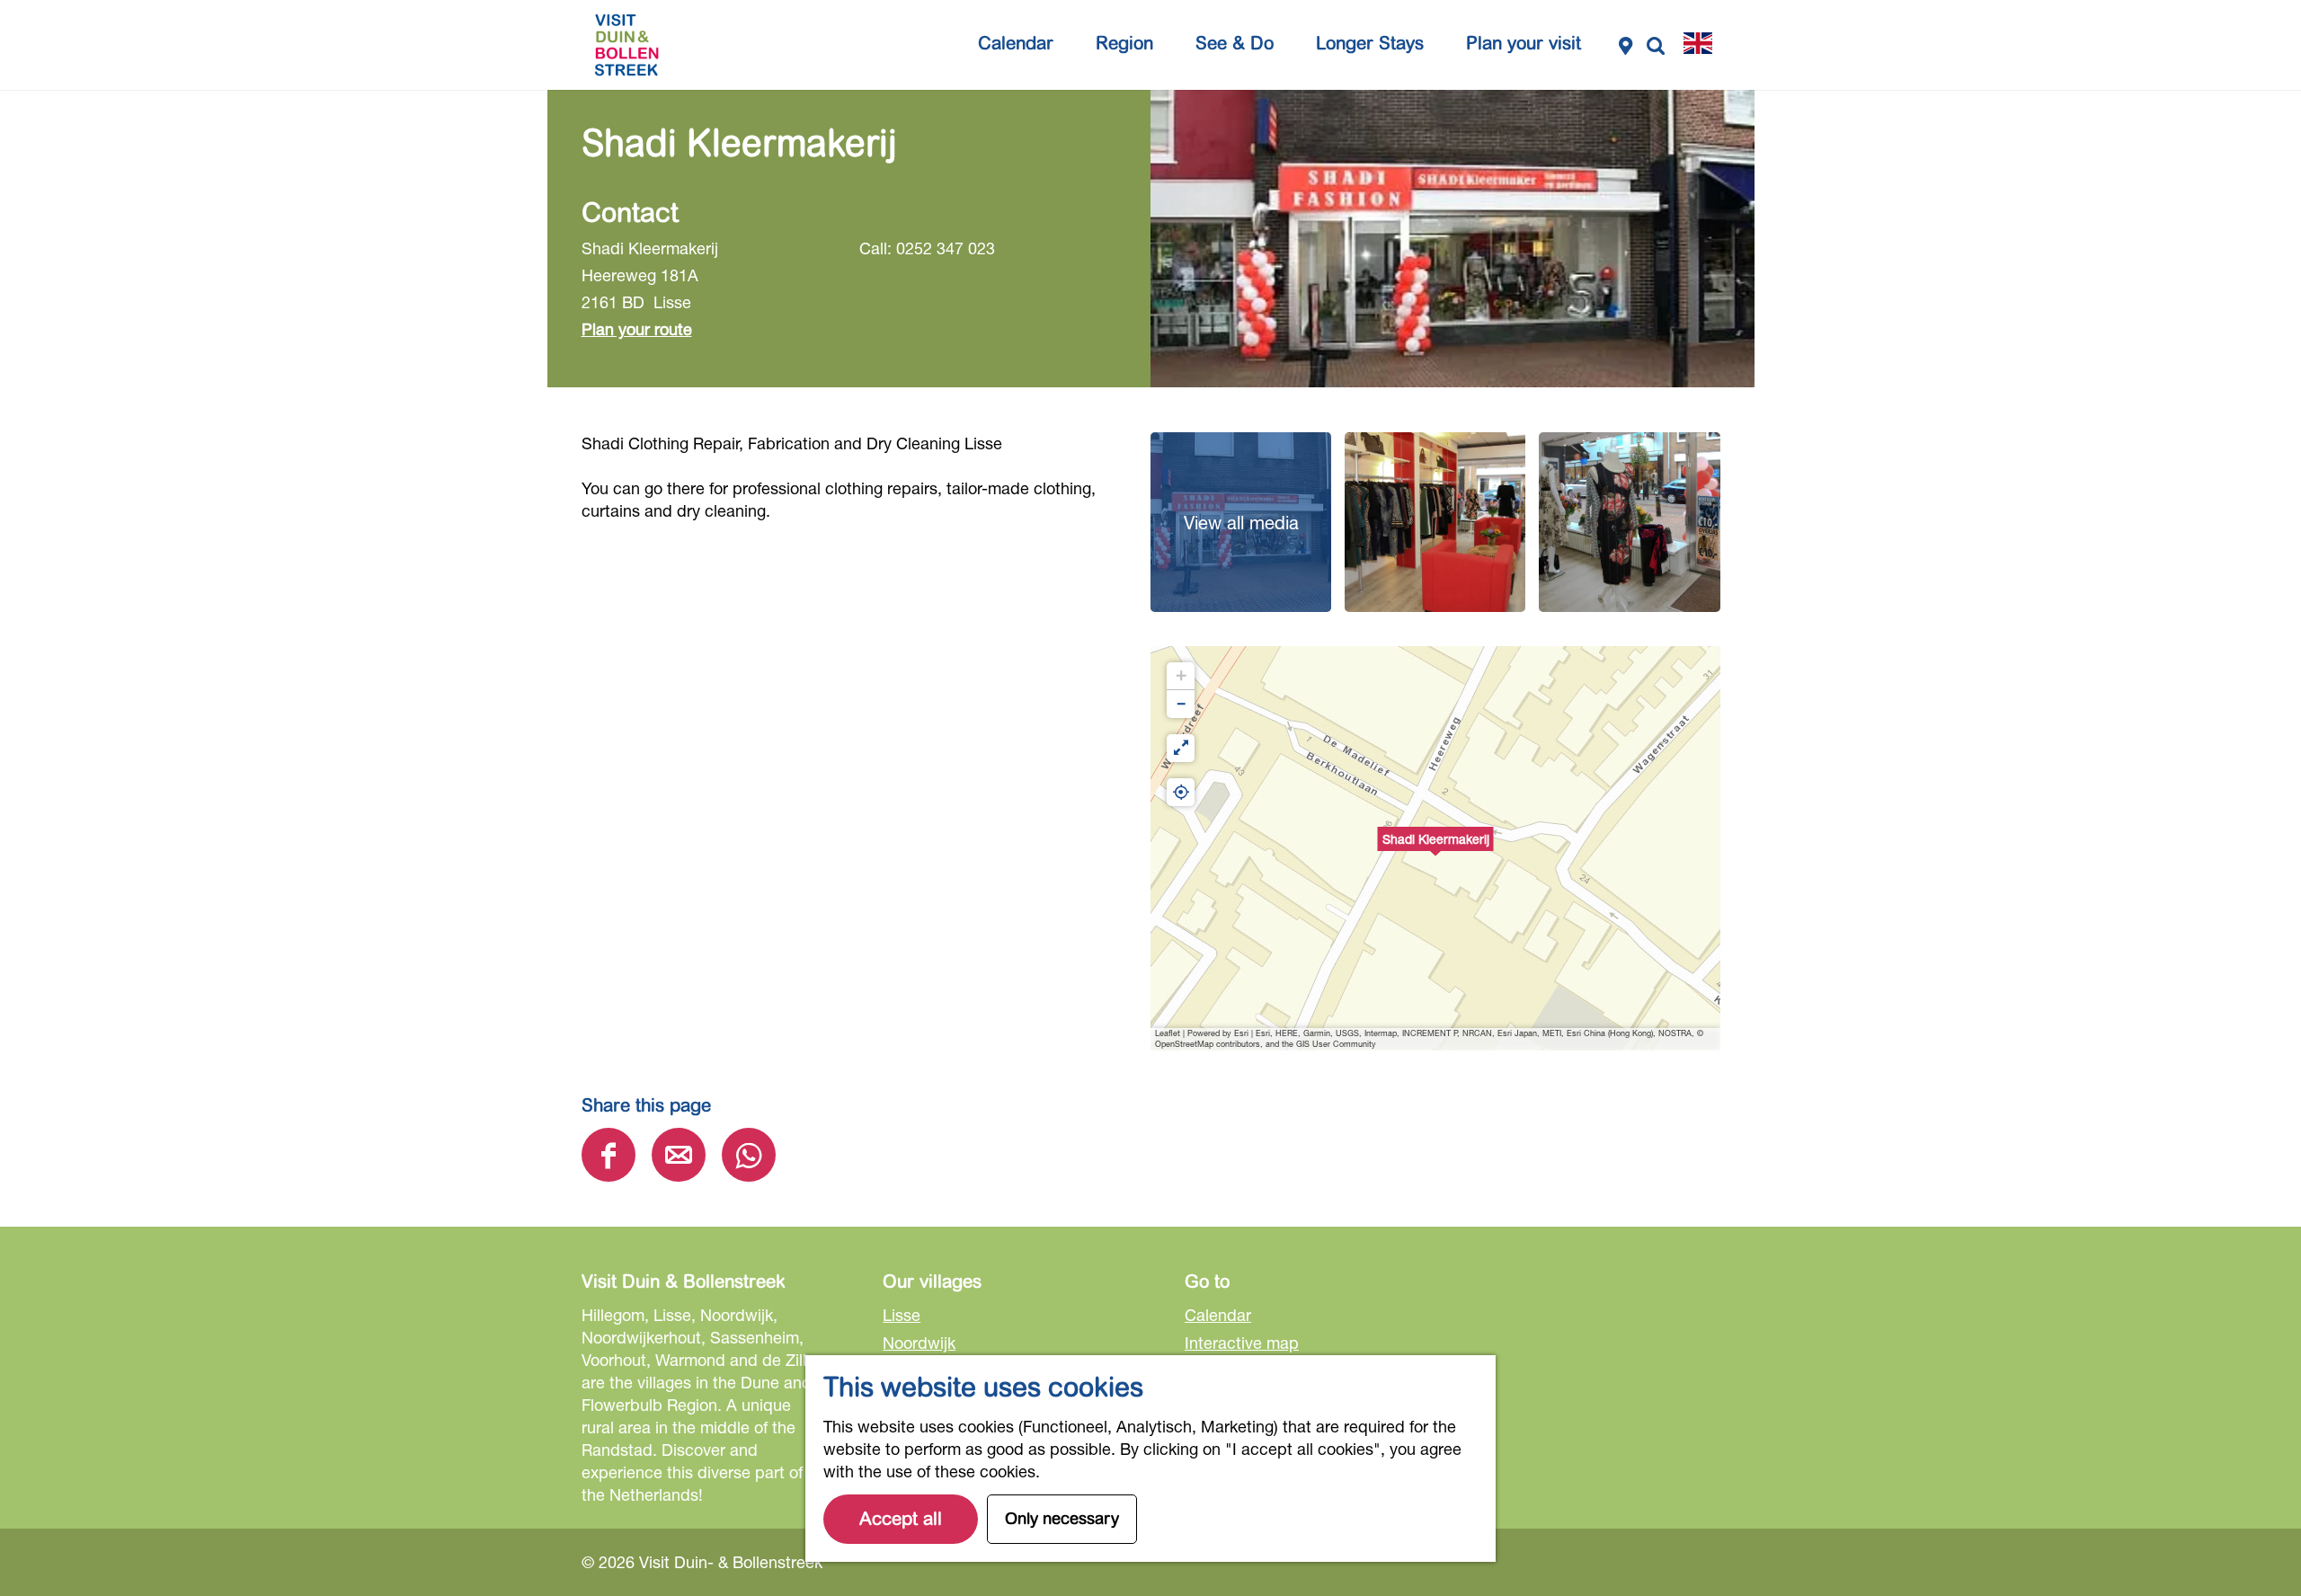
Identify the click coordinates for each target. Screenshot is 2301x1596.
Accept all (901, 1519)
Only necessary (1062, 1519)
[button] (1435, 848)
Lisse (902, 1315)
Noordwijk (919, 1343)
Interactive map (1242, 1343)
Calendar (1218, 1315)
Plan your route (637, 329)
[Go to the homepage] (626, 45)
